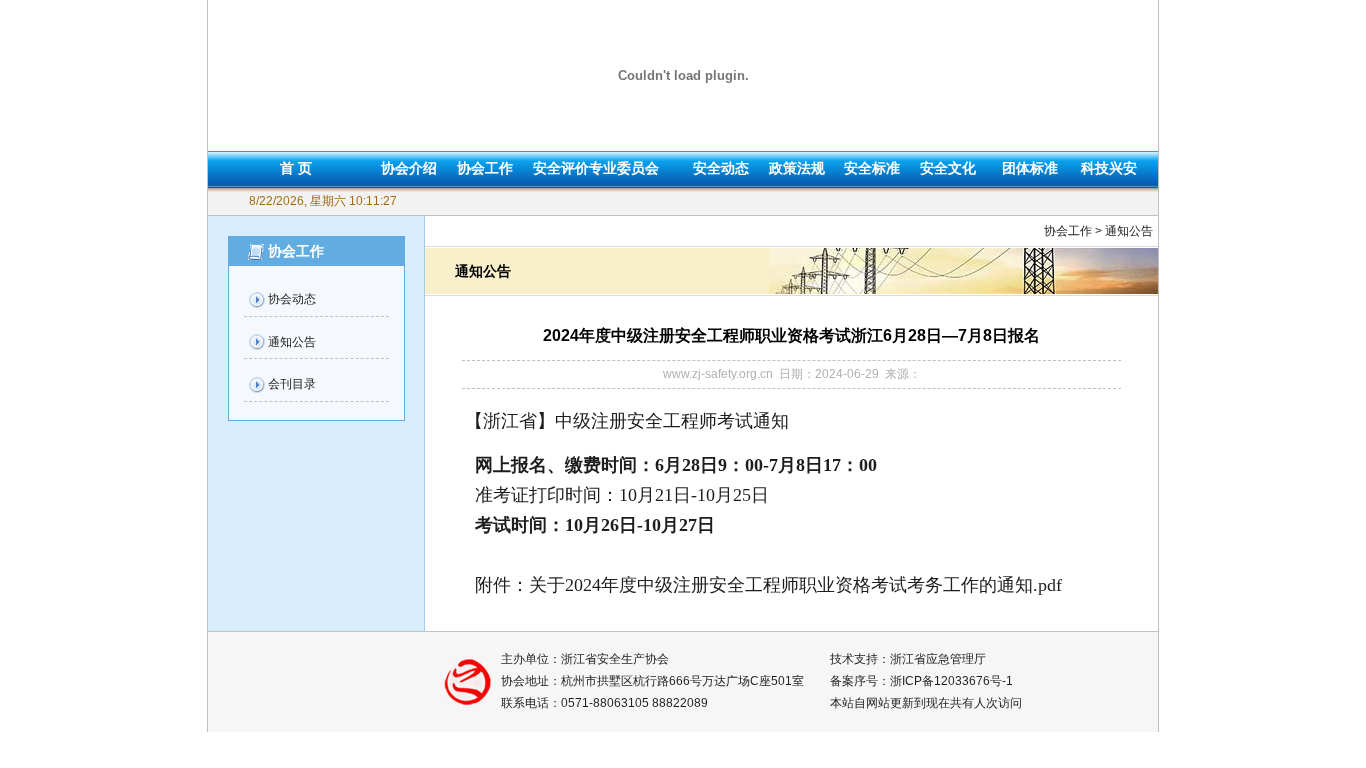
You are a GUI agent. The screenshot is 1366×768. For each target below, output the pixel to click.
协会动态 (292, 299)
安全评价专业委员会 (596, 168)
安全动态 (721, 168)
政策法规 (797, 168)
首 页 (296, 168)
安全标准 (872, 168)
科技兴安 (1109, 168)
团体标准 (1030, 168)
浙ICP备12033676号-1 (951, 681)
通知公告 (292, 342)
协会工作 (485, 168)
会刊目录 (292, 384)
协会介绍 (409, 168)
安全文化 (948, 168)
